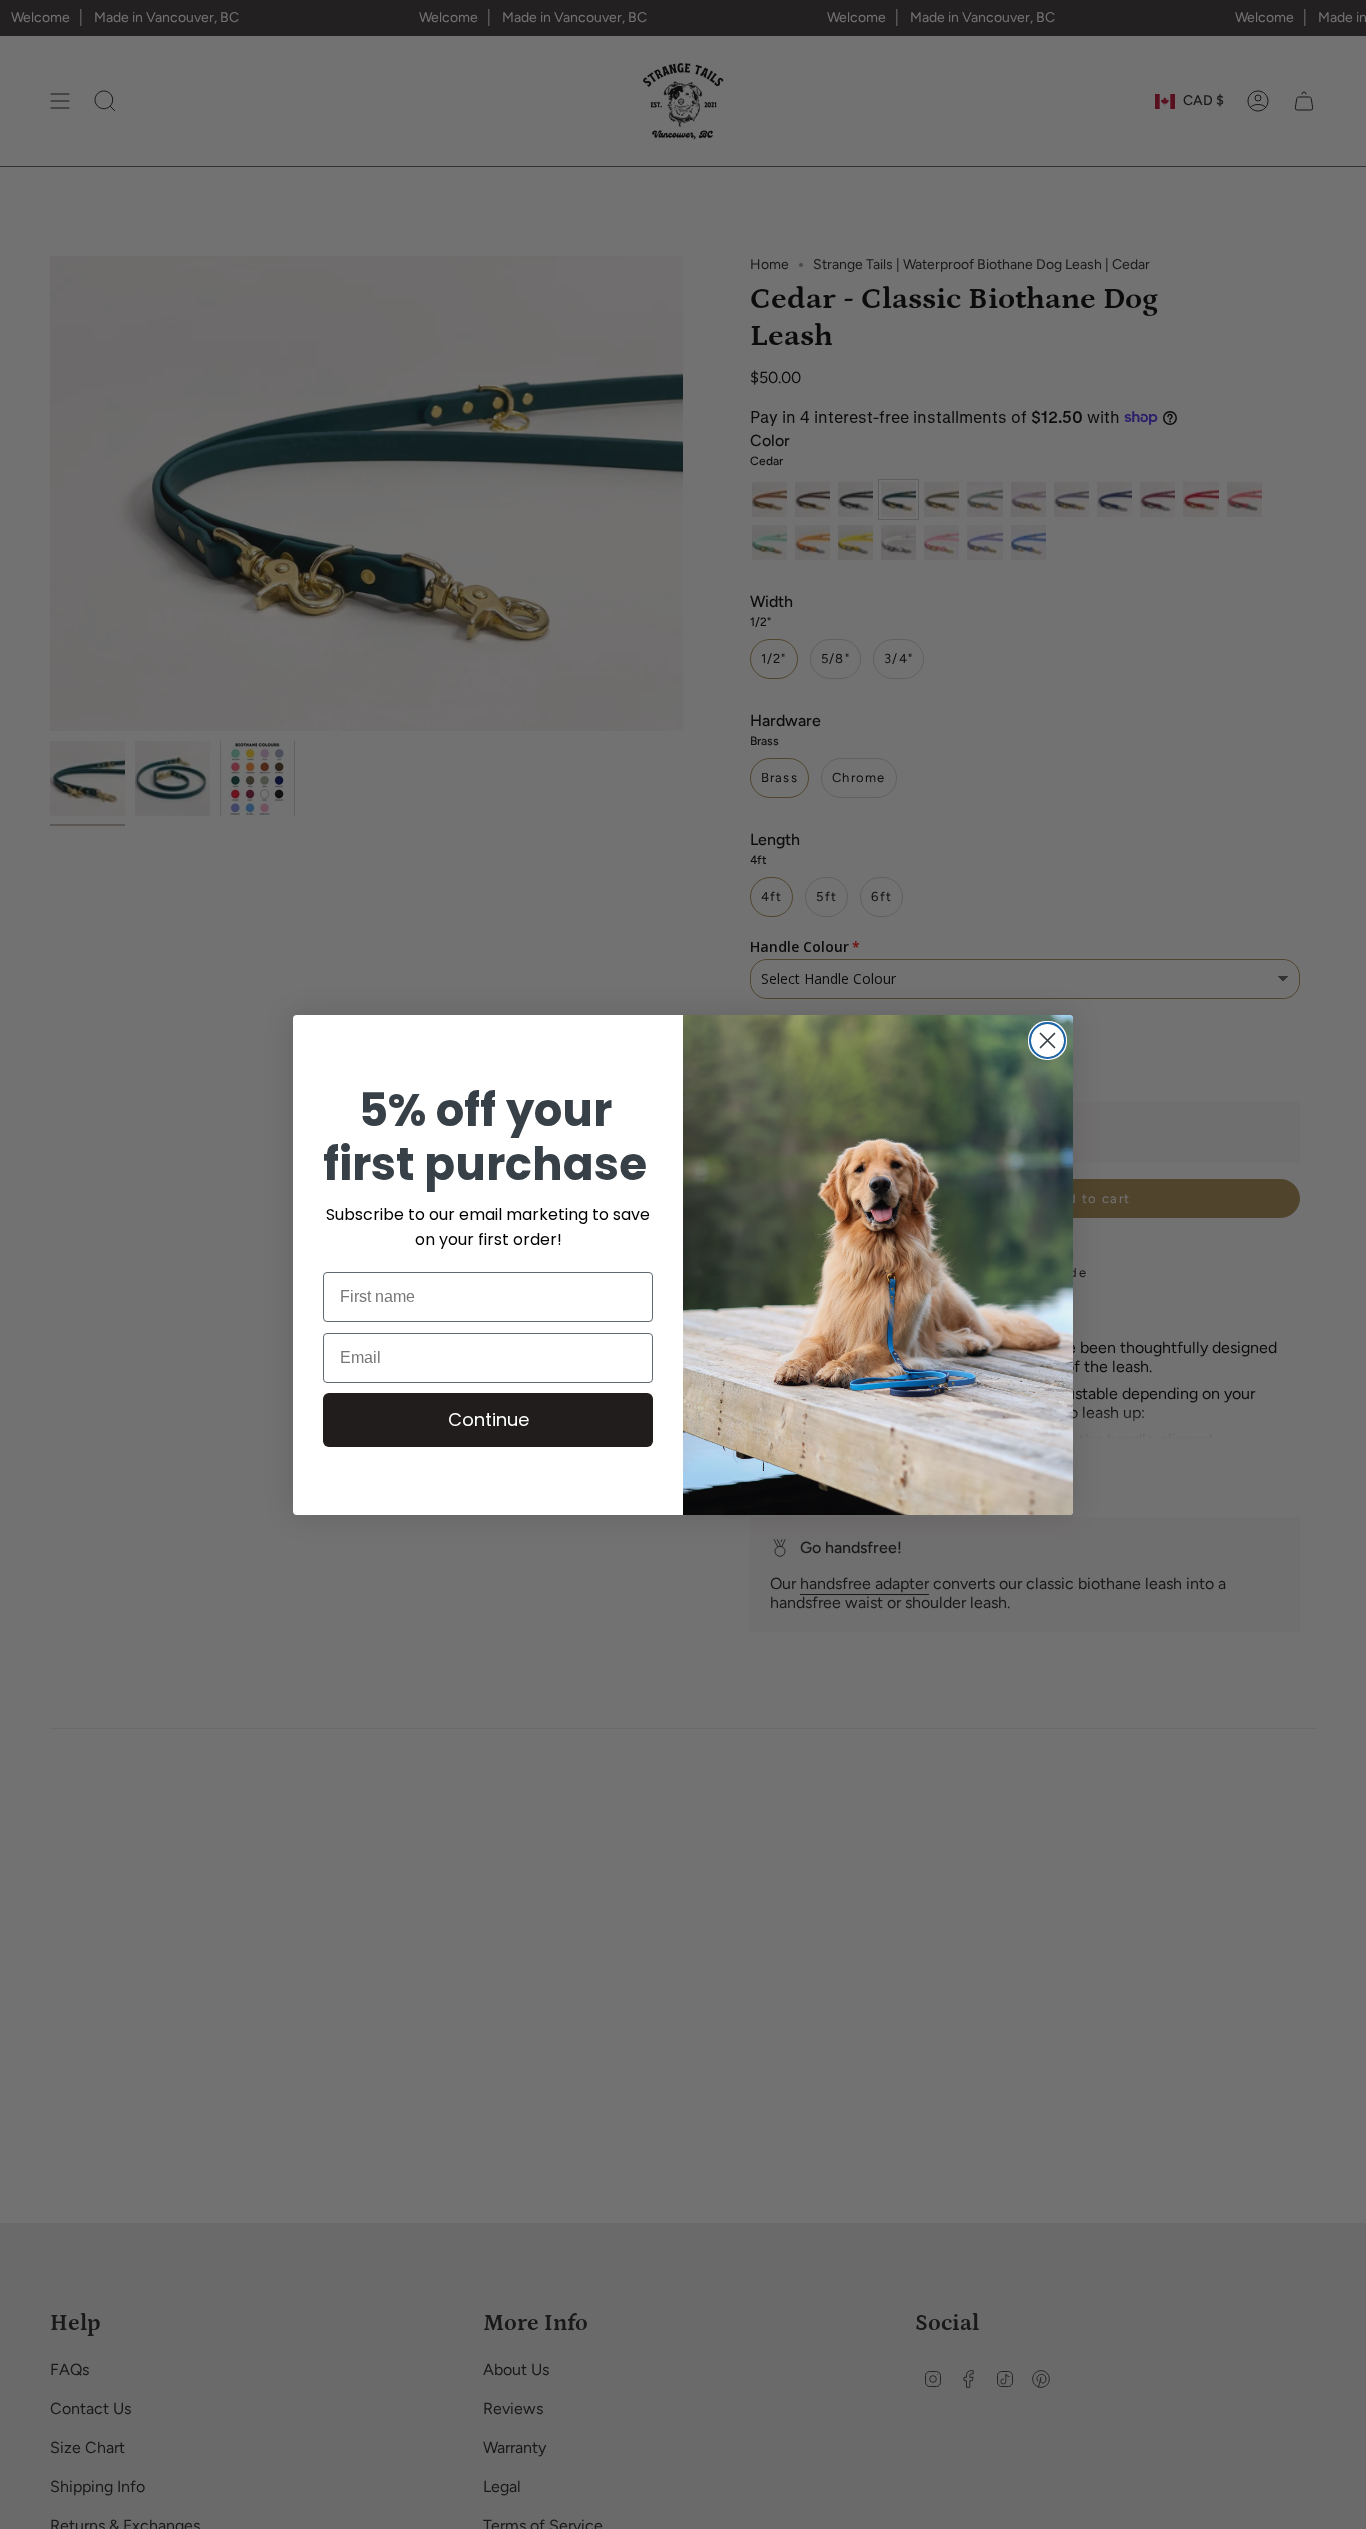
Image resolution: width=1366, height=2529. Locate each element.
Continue (488, 1418)
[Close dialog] (1047, 1040)
